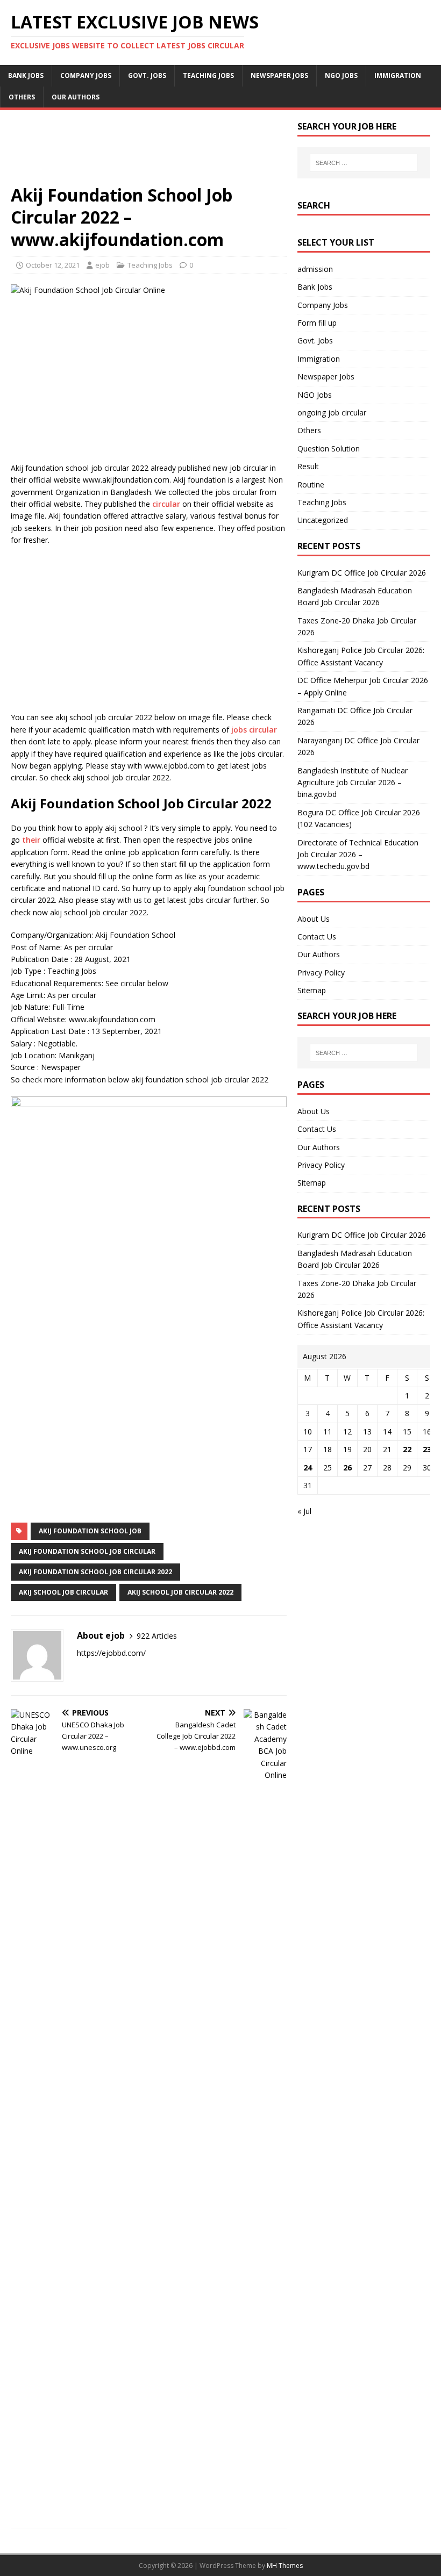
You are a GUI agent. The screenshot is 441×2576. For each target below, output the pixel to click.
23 (427, 1449)
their (32, 840)
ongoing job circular (332, 412)
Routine (311, 485)
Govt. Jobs (147, 76)
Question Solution (329, 449)
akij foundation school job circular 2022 (95, 1572)
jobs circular (254, 730)
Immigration (398, 76)
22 (407, 1449)
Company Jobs (86, 76)
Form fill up (317, 323)
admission (315, 269)
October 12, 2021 (53, 265)
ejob (102, 265)
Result (308, 466)
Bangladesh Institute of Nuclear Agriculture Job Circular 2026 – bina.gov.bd (353, 783)
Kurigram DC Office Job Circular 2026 (362, 573)
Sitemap (312, 990)
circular (166, 504)
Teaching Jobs (208, 76)
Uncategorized (323, 520)
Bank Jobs (26, 76)
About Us (314, 919)
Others (22, 97)
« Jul (304, 1511)
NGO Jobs (341, 76)
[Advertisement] (149, 152)
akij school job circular (63, 1592)
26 (347, 1468)
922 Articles (157, 1636)
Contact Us (317, 937)
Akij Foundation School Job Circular (87, 1551)
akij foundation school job (90, 1531)
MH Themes (285, 2566)
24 (308, 1468)
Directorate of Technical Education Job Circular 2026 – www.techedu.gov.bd (358, 855)
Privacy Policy (321, 973)
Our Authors (76, 97)
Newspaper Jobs (279, 76)
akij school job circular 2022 (180, 1592)
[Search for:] (364, 163)
